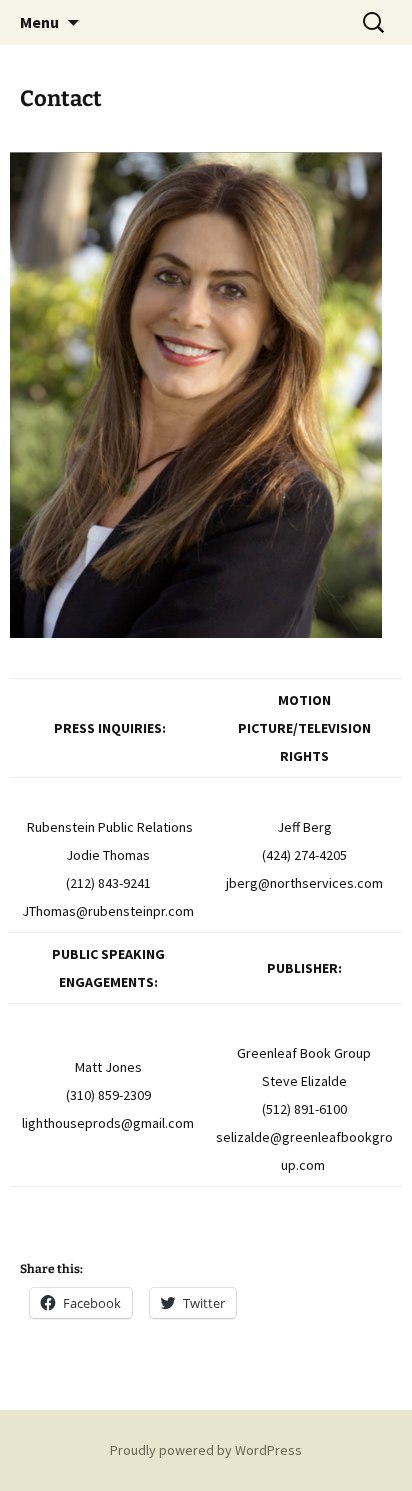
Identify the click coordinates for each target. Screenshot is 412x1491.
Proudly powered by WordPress (206, 1450)
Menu (39, 22)
